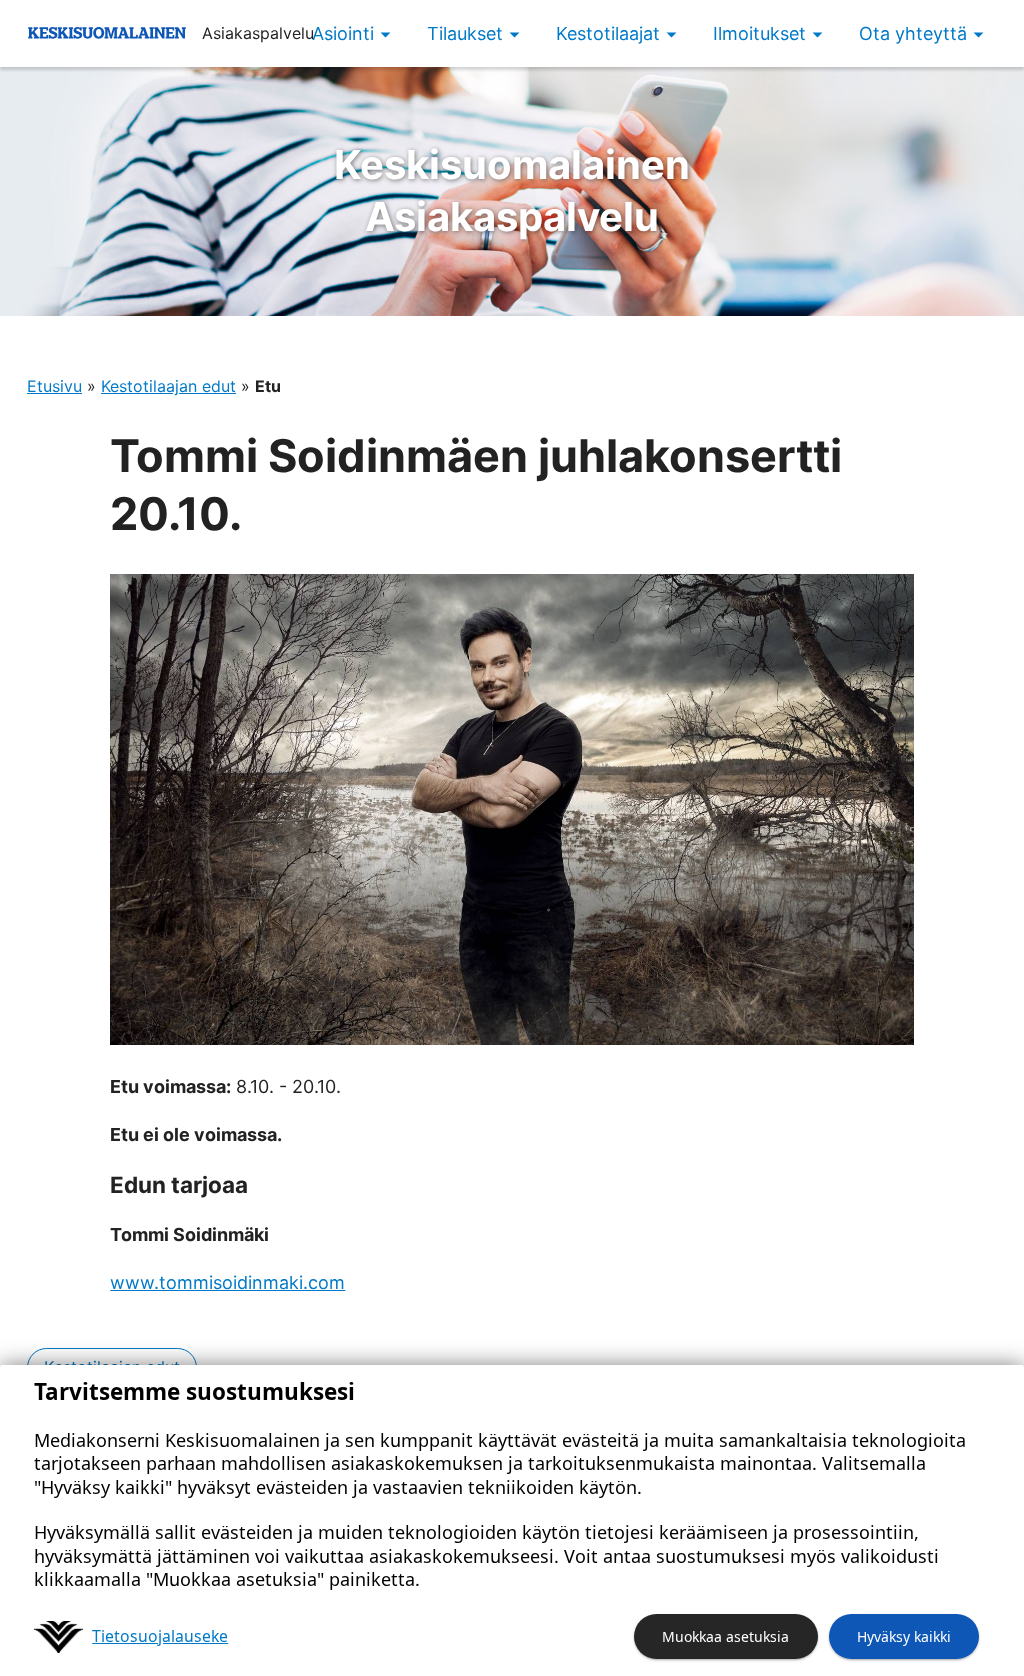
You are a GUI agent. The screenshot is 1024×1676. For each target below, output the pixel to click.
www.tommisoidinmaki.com (227, 1282)
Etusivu (54, 386)
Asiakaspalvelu (512, 190)
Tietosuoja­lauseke (160, 1636)
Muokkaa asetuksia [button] (725, 1636)
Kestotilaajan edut (168, 386)
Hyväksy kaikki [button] (904, 1636)
